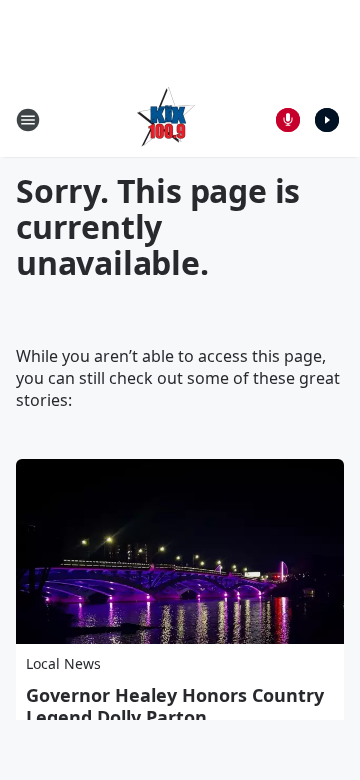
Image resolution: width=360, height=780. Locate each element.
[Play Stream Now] (327, 120)
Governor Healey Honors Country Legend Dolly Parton (175, 706)
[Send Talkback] (288, 120)
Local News (63, 663)
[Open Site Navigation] (28, 120)
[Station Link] (166, 119)
